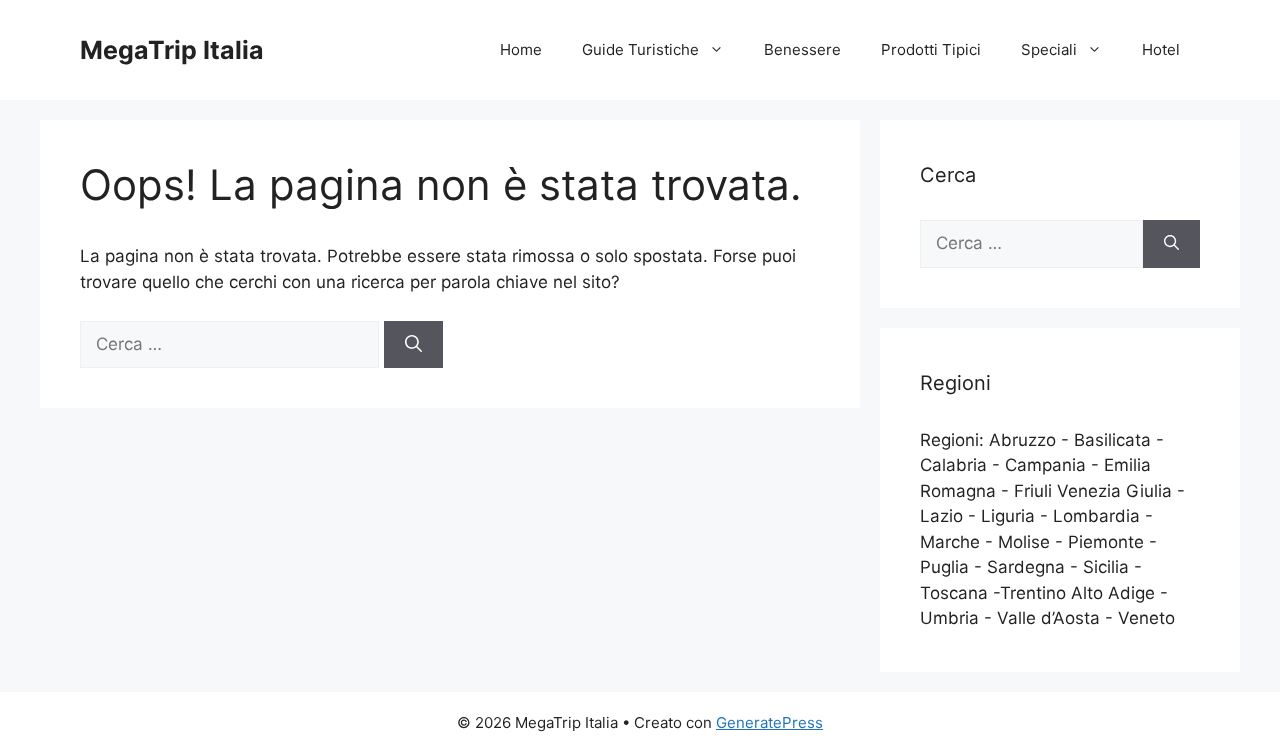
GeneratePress (769, 722)
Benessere (802, 49)
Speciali (1049, 49)
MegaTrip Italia (172, 50)
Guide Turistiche (640, 49)
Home (521, 49)
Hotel (1161, 49)
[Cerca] (413, 345)
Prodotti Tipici (931, 49)
